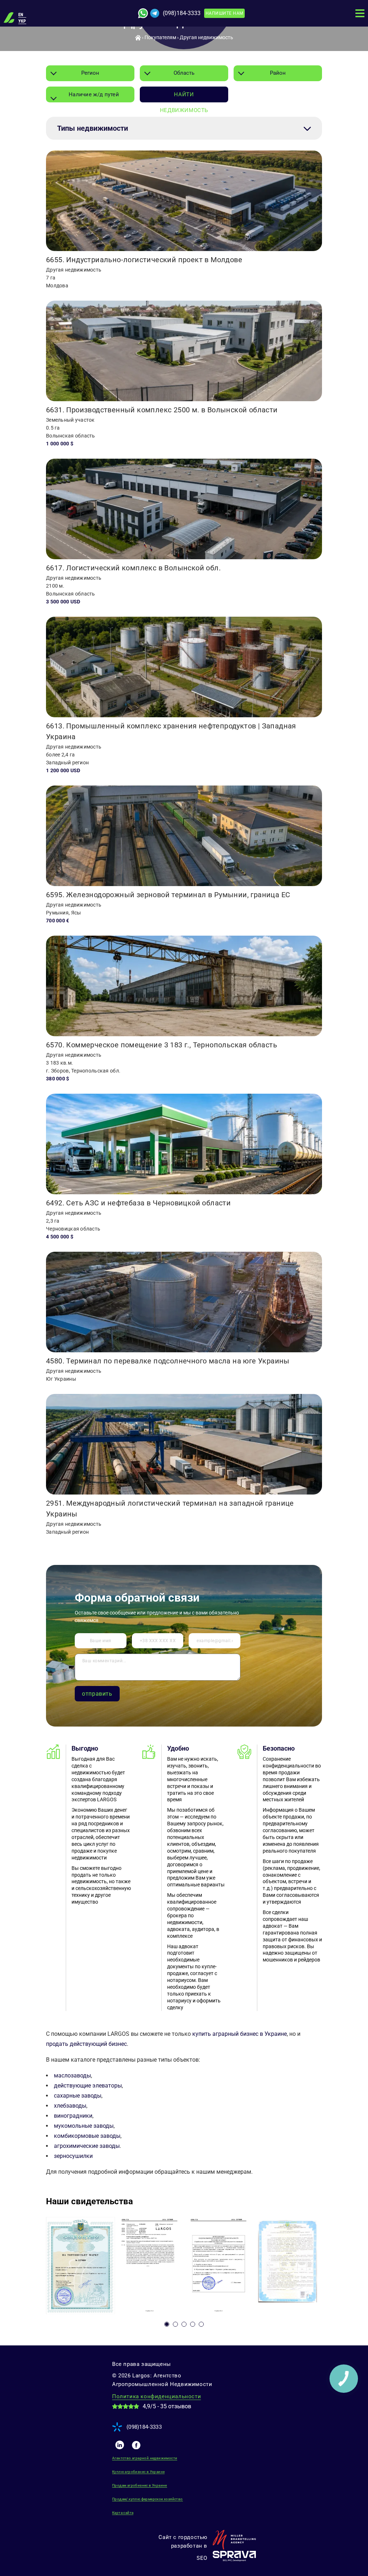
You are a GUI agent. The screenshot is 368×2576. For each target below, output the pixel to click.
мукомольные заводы (84, 2126)
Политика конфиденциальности (157, 2396)
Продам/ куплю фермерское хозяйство (148, 2499)
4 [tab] (193, 2324)
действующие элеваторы (88, 2086)
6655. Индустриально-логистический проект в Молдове (144, 260)
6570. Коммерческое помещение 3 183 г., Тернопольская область (162, 1045)
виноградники (73, 2116)
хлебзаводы (70, 2106)
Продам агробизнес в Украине (140, 2485)
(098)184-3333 (182, 13)
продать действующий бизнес (86, 2044)
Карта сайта (123, 2513)
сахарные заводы (78, 2096)
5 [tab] (201, 2324)
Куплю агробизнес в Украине (138, 2472)
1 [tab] (167, 2324)
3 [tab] (184, 2324)
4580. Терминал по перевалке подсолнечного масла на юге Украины (168, 1361)
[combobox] (90, 73)
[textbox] (90, 94)
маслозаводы (72, 2075)
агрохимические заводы (87, 2146)
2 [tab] (175, 2324)
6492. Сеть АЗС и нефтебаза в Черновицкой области (138, 1203)
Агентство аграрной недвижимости (145, 2458)
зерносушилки (73, 2156)
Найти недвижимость (184, 97)
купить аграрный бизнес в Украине (240, 2034)
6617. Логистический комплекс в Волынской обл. (133, 568)
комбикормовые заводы (87, 2136)
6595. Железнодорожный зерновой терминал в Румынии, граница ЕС (168, 895)
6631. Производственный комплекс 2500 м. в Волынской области (162, 410)
